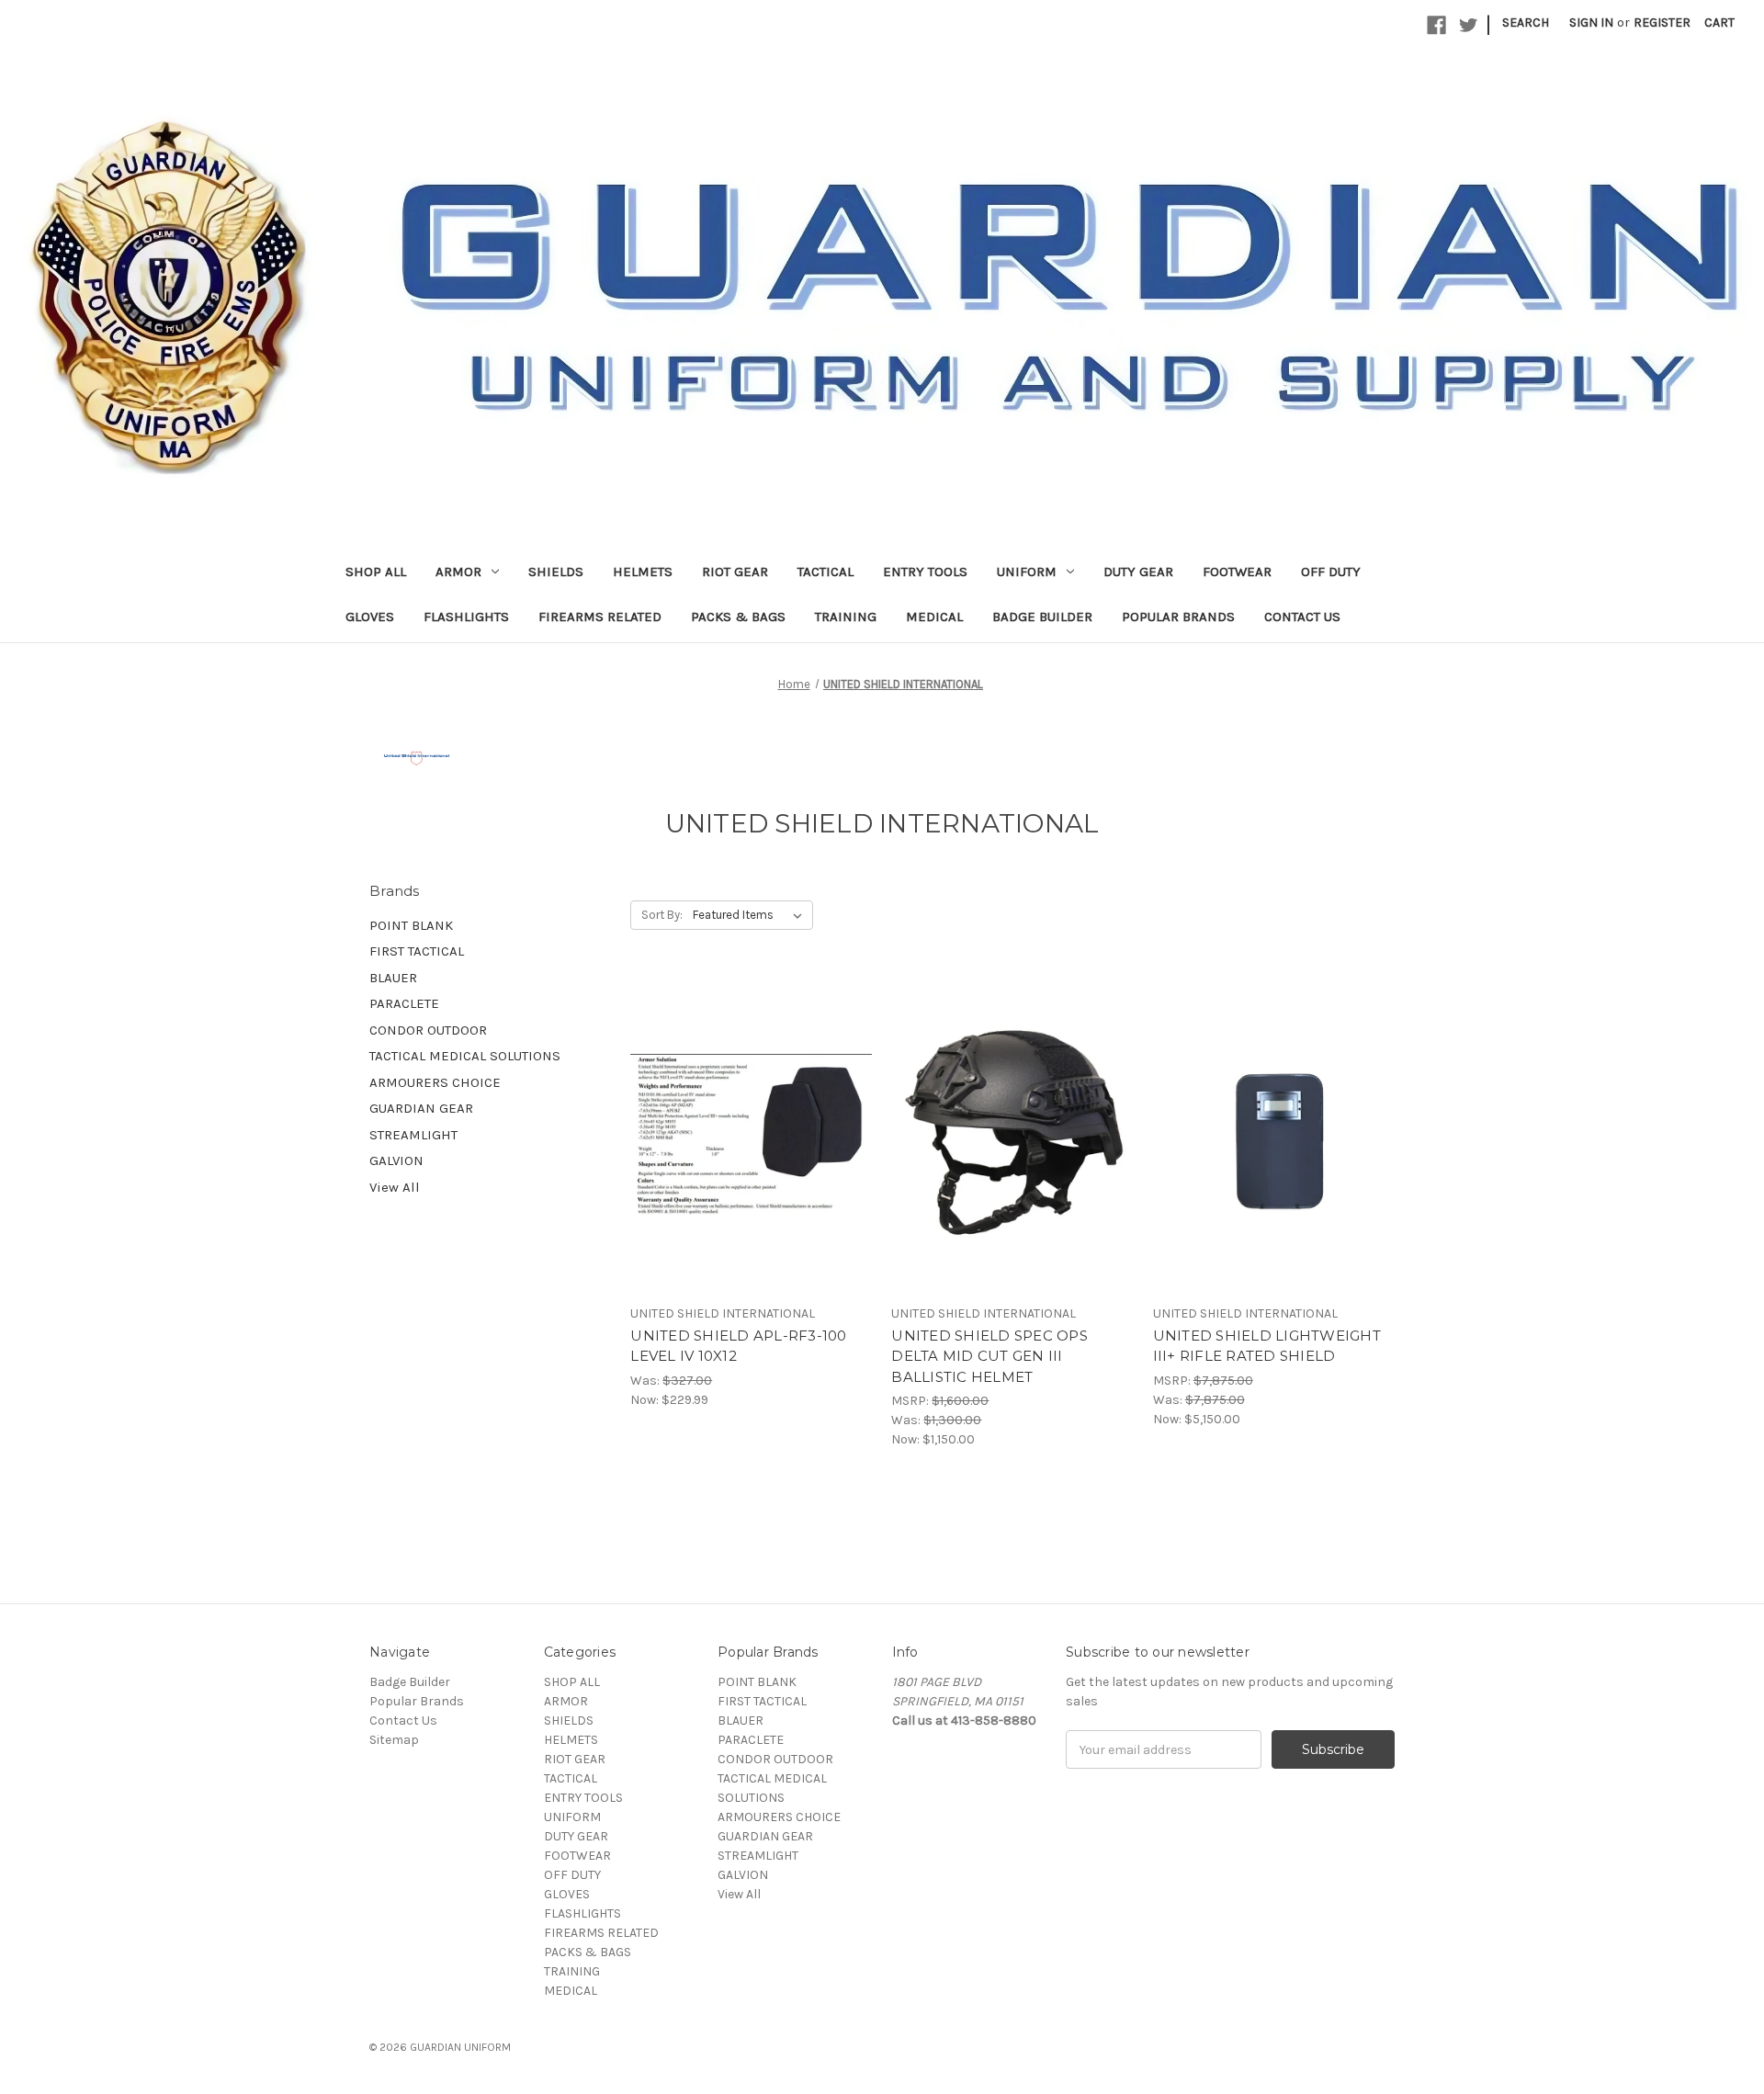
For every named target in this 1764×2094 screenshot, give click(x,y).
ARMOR (458, 572)
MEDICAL (934, 617)
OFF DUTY (1331, 572)
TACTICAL (825, 572)
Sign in (1591, 23)
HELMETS (643, 572)
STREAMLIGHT (413, 1135)
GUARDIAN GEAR (421, 1108)
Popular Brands (1178, 617)
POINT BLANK (411, 925)
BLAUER (393, 978)
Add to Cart (751, 1134)
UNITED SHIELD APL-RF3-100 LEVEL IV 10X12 (738, 1346)
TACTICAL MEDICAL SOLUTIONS (465, 1056)
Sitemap (394, 1740)
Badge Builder (1042, 617)
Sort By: (662, 915)
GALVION (396, 1160)
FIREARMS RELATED (600, 617)
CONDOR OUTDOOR (428, 1030)
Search (1526, 23)
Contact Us (1302, 617)
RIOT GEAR (735, 572)
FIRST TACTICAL (417, 951)
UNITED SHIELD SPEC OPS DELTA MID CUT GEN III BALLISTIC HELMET (989, 1356)
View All (395, 1187)
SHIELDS (556, 572)
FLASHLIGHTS (466, 617)
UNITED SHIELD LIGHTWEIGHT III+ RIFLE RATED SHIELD (1267, 1346)
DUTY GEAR (1138, 572)
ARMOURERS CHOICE (435, 1082)
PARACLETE (404, 1003)
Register (1662, 23)
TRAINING (846, 617)
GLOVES (370, 617)
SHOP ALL (376, 572)
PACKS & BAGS (738, 617)
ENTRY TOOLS (925, 572)
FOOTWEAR (1237, 572)
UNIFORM (1027, 572)
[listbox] (751, 915)
